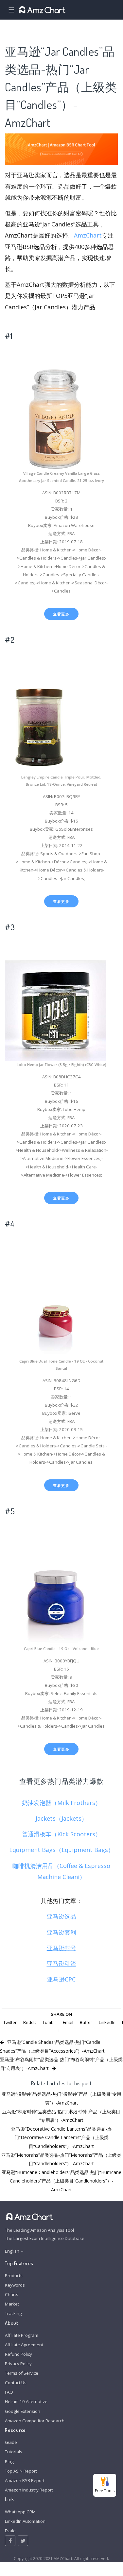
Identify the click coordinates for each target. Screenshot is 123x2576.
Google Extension (23, 2411)
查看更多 (61, 614)
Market (12, 2304)
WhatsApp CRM (20, 2512)
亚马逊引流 (61, 1964)
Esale (10, 2531)
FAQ (9, 2392)
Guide (11, 2442)
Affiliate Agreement (24, 2345)
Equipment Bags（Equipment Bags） (61, 1850)
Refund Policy (18, 2354)
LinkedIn (107, 2022)
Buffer (86, 2022)
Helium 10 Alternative (26, 2401)
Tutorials (14, 2452)
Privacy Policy (18, 2364)
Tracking (13, 2313)
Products (14, 2275)
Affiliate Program (22, 2335)
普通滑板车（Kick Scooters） (61, 1834)
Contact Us (16, 2383)
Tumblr (49, 2022)
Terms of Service (22, 2373)
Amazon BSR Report (25, 2480)
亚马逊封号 (61, 1948)
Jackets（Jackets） (61, 1818)
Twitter (10, 2022)
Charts (12, 2294)
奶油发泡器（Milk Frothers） (61, 1803)
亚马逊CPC (61, 1979)
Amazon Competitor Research (35, 2421)
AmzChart (88, 235)
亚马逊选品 (61, 1916)
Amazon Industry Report (29, 2490)
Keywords (15, 2285)
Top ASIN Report (21, 2471)
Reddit (30, 2022)
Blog (9, 2461)
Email (68, 2022)
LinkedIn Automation (25, 2521)
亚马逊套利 (61, 1932)
